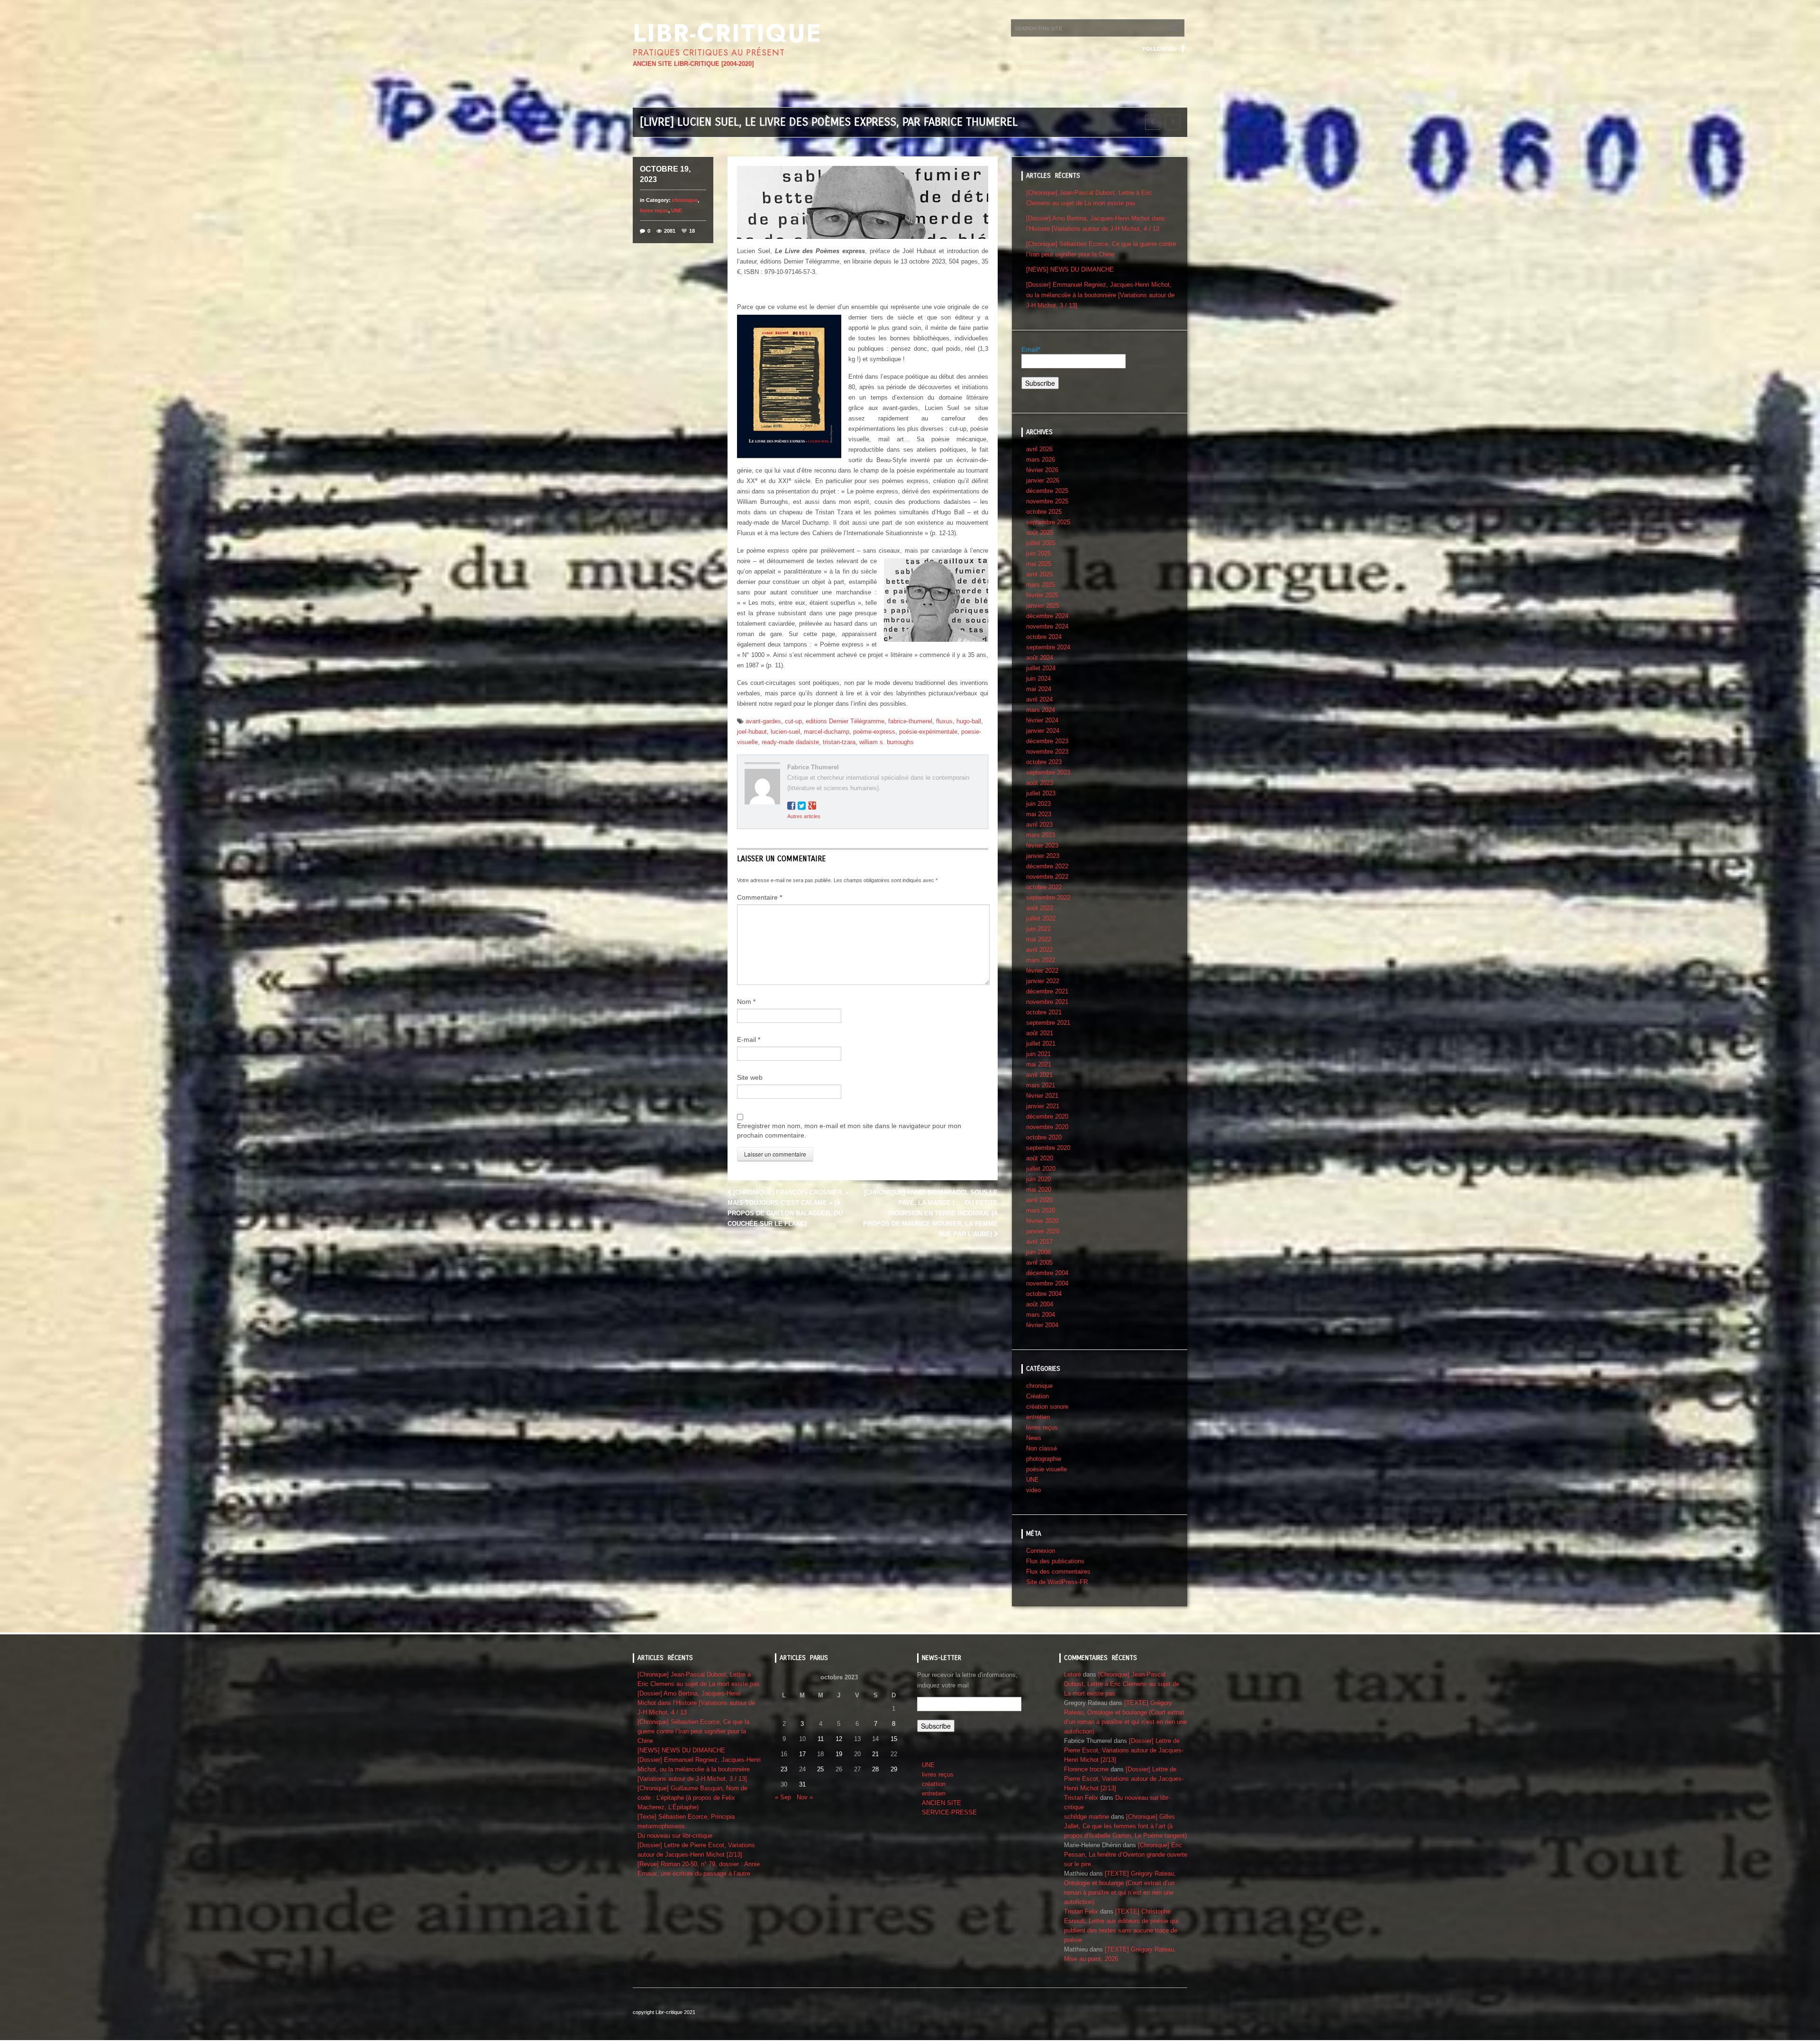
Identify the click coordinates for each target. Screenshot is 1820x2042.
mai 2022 (1039, 939)
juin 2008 (1038, 1252)
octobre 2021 (1044, 1012)
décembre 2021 (1047, 991)
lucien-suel (785, 732)
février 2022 (1042, 971)
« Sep (783, 1797)
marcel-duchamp (827, 732)
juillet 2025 (1041, 543)
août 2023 (1040, 783)
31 (802, 1784)
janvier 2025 (1043, 606)
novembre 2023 (1047, 752)
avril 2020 (1039, 1200)
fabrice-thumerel (910, 721)
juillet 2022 (1041, 918)
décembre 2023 (1047, 741)
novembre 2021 (1047, 1002)
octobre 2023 (1044, 762)
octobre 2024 (1044, 637)
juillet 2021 (1041, 1044)
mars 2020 (1041, 1210)
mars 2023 (1041, 835)
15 (894, 1739)
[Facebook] (1183, 49)
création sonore (1047, 1407)
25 (820, 1769)
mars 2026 (1041, 460)
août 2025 (1040, 533)
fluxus (944, 721)
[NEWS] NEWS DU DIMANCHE (1070, 269)
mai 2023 (1039, 814)
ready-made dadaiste (790, 742)
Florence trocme (1086, 1769)
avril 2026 (1039, 449)
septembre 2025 (1048, 522)
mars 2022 (1041, 960)
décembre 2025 (1047, 491)
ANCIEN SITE (942, 1803)
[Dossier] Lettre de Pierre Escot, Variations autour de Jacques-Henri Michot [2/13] (1124, 1750)
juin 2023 (1038, 804)
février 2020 (1042, 1221)
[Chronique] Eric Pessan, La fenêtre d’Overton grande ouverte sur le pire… (1126, 1855)
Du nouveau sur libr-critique (675, 1836)
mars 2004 (1041, 1315)
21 (875, 1754)
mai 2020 (1039, 1190)
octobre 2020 (1044, 1137)
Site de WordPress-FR (1057, 1582)
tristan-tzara (839, 742)
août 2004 (1040, 1304)
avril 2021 (1039, 1075)
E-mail (749, 1039)
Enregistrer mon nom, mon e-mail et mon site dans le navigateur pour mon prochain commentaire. (849, 1130)
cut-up (793, 721)
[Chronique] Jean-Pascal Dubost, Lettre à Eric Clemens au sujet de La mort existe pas (1122, 1684)
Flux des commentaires (1058, 1572)
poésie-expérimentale (928, 732)
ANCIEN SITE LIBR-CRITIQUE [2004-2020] (693, 64)
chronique (685, 200)
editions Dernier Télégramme (845, 721)
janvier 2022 (1043, 981)
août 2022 (1040, 908)
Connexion (1041, 1551)
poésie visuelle (1046, 1469)
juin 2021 (1038, 1054)
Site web (750, 1077)
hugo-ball (969, 721)
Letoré (1073, 1674)
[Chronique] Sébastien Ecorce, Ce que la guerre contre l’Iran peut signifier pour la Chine (693, 1731)
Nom (746, 1002)
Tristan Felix (1081, 1798)
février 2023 (1042, 845)
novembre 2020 (1047, 1127)
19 (839, 1754)
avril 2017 (1039, 1242)
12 (839, 1739)
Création (1037, 1396)
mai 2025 (1039, 564)
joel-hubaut (752, 732)
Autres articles (804, 816)
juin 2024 (1038, 679)
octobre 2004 (1044, 1294)
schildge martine (1087, 1817)
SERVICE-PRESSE (949, 1812)
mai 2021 (1039, 1064)
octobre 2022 (1044, 887)
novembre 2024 (1047, 626)
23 (784, 1769)
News (1034, 1438)
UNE (677, 210)
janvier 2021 (1043, 1106)
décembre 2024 (1047, 616)
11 (821, 1739)
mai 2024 (1039, 689)
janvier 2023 (1043, 856)
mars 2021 (1041, 1085)
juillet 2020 (1041, 1169)
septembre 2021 (1048, 1023)
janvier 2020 (1043, 1231)
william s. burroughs (887, 742)
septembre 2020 (1048, 1148)
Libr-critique (727, 33)
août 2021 (1040, 1033)
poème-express (874, 732)
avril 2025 (1039, 574)
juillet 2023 (1041, 793)
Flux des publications (1055, 1561)
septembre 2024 (1048, 647)
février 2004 (1042, 1325)
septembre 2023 (1048, 772)
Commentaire (760, 897)
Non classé (1042, 1448)
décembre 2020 (1047, 1117)
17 (802, 1754)
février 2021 (1042, 1096)
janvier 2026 (1043, 480)
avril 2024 (1039, 699)
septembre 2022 (1048, 898)
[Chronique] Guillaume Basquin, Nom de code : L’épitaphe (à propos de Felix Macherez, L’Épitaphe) (692, 1798)
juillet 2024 (1041, 668)
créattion (934, 1784)
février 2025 (1042, 595)
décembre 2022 (1047, 866)
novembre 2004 (1047, 1283)
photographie (1044, 1459)
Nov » (805, 1797)
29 (894, 1769)
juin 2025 (1038, 553)
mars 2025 (1041, 585)
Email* (1031, 349)
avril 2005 (1039, 1263)
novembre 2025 (1047, 501)
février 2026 (1042, 470)
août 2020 (1040, 1158)
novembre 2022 (1047, 877)
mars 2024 (1041, 710)
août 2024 (1040, 658)
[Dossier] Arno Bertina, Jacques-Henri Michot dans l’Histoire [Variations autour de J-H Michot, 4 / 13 (696, 1703)
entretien (1038, 1417)
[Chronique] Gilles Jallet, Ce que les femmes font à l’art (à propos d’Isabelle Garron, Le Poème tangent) (1125, 1826)
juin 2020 (1038, 1179)
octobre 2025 (1044, 512)
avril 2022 (1039, 950)
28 (875, 1769)
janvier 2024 (1043, 731)
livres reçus (654, 210)
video (1033, 1490)
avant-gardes (763, 721)
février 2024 (1042, 720)
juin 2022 (1038, 929)
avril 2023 (1039, 825)
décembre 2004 (1047, 1273)
